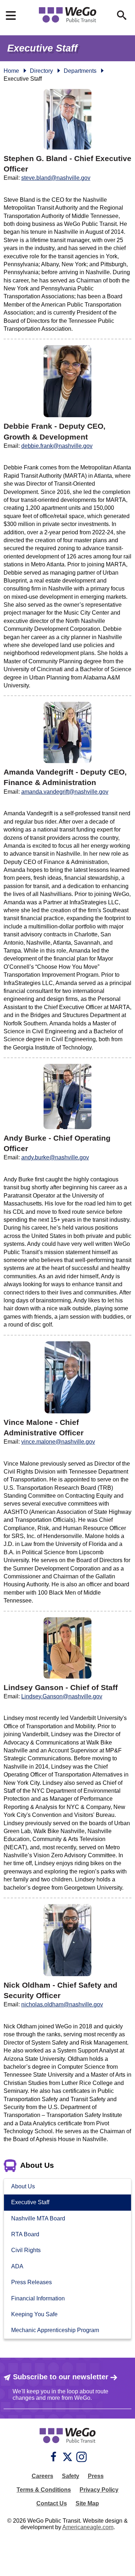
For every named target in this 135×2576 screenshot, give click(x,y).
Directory (41, 71)
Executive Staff (30, 2202)
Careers (42, 2476)
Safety (71, 2476)
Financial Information (38, 2298)
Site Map (87, 2503)
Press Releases (31, 2282)
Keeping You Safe (34, 2314)
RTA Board (25, 2234)
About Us (23, 2186)
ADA (17, 2266)
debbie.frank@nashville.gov (57, 446)
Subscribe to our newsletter (61, 2377)
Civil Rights (26, 2250)
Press (96, 2476)
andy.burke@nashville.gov (55, 1157)
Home (11, 71)
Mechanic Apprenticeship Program (55, 2330)
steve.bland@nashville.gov (56, 178)
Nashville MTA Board (38, 2218)
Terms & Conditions (44, 2490)
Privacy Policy (99, 2490)
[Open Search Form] (122, 15)
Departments (80, 71)
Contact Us (52, 2503)
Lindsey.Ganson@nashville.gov (62, 1696)
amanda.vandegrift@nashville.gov (65, 792)
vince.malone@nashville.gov (58, 1442)
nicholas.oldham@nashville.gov (62, 2004)
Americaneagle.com (88, 2527)
